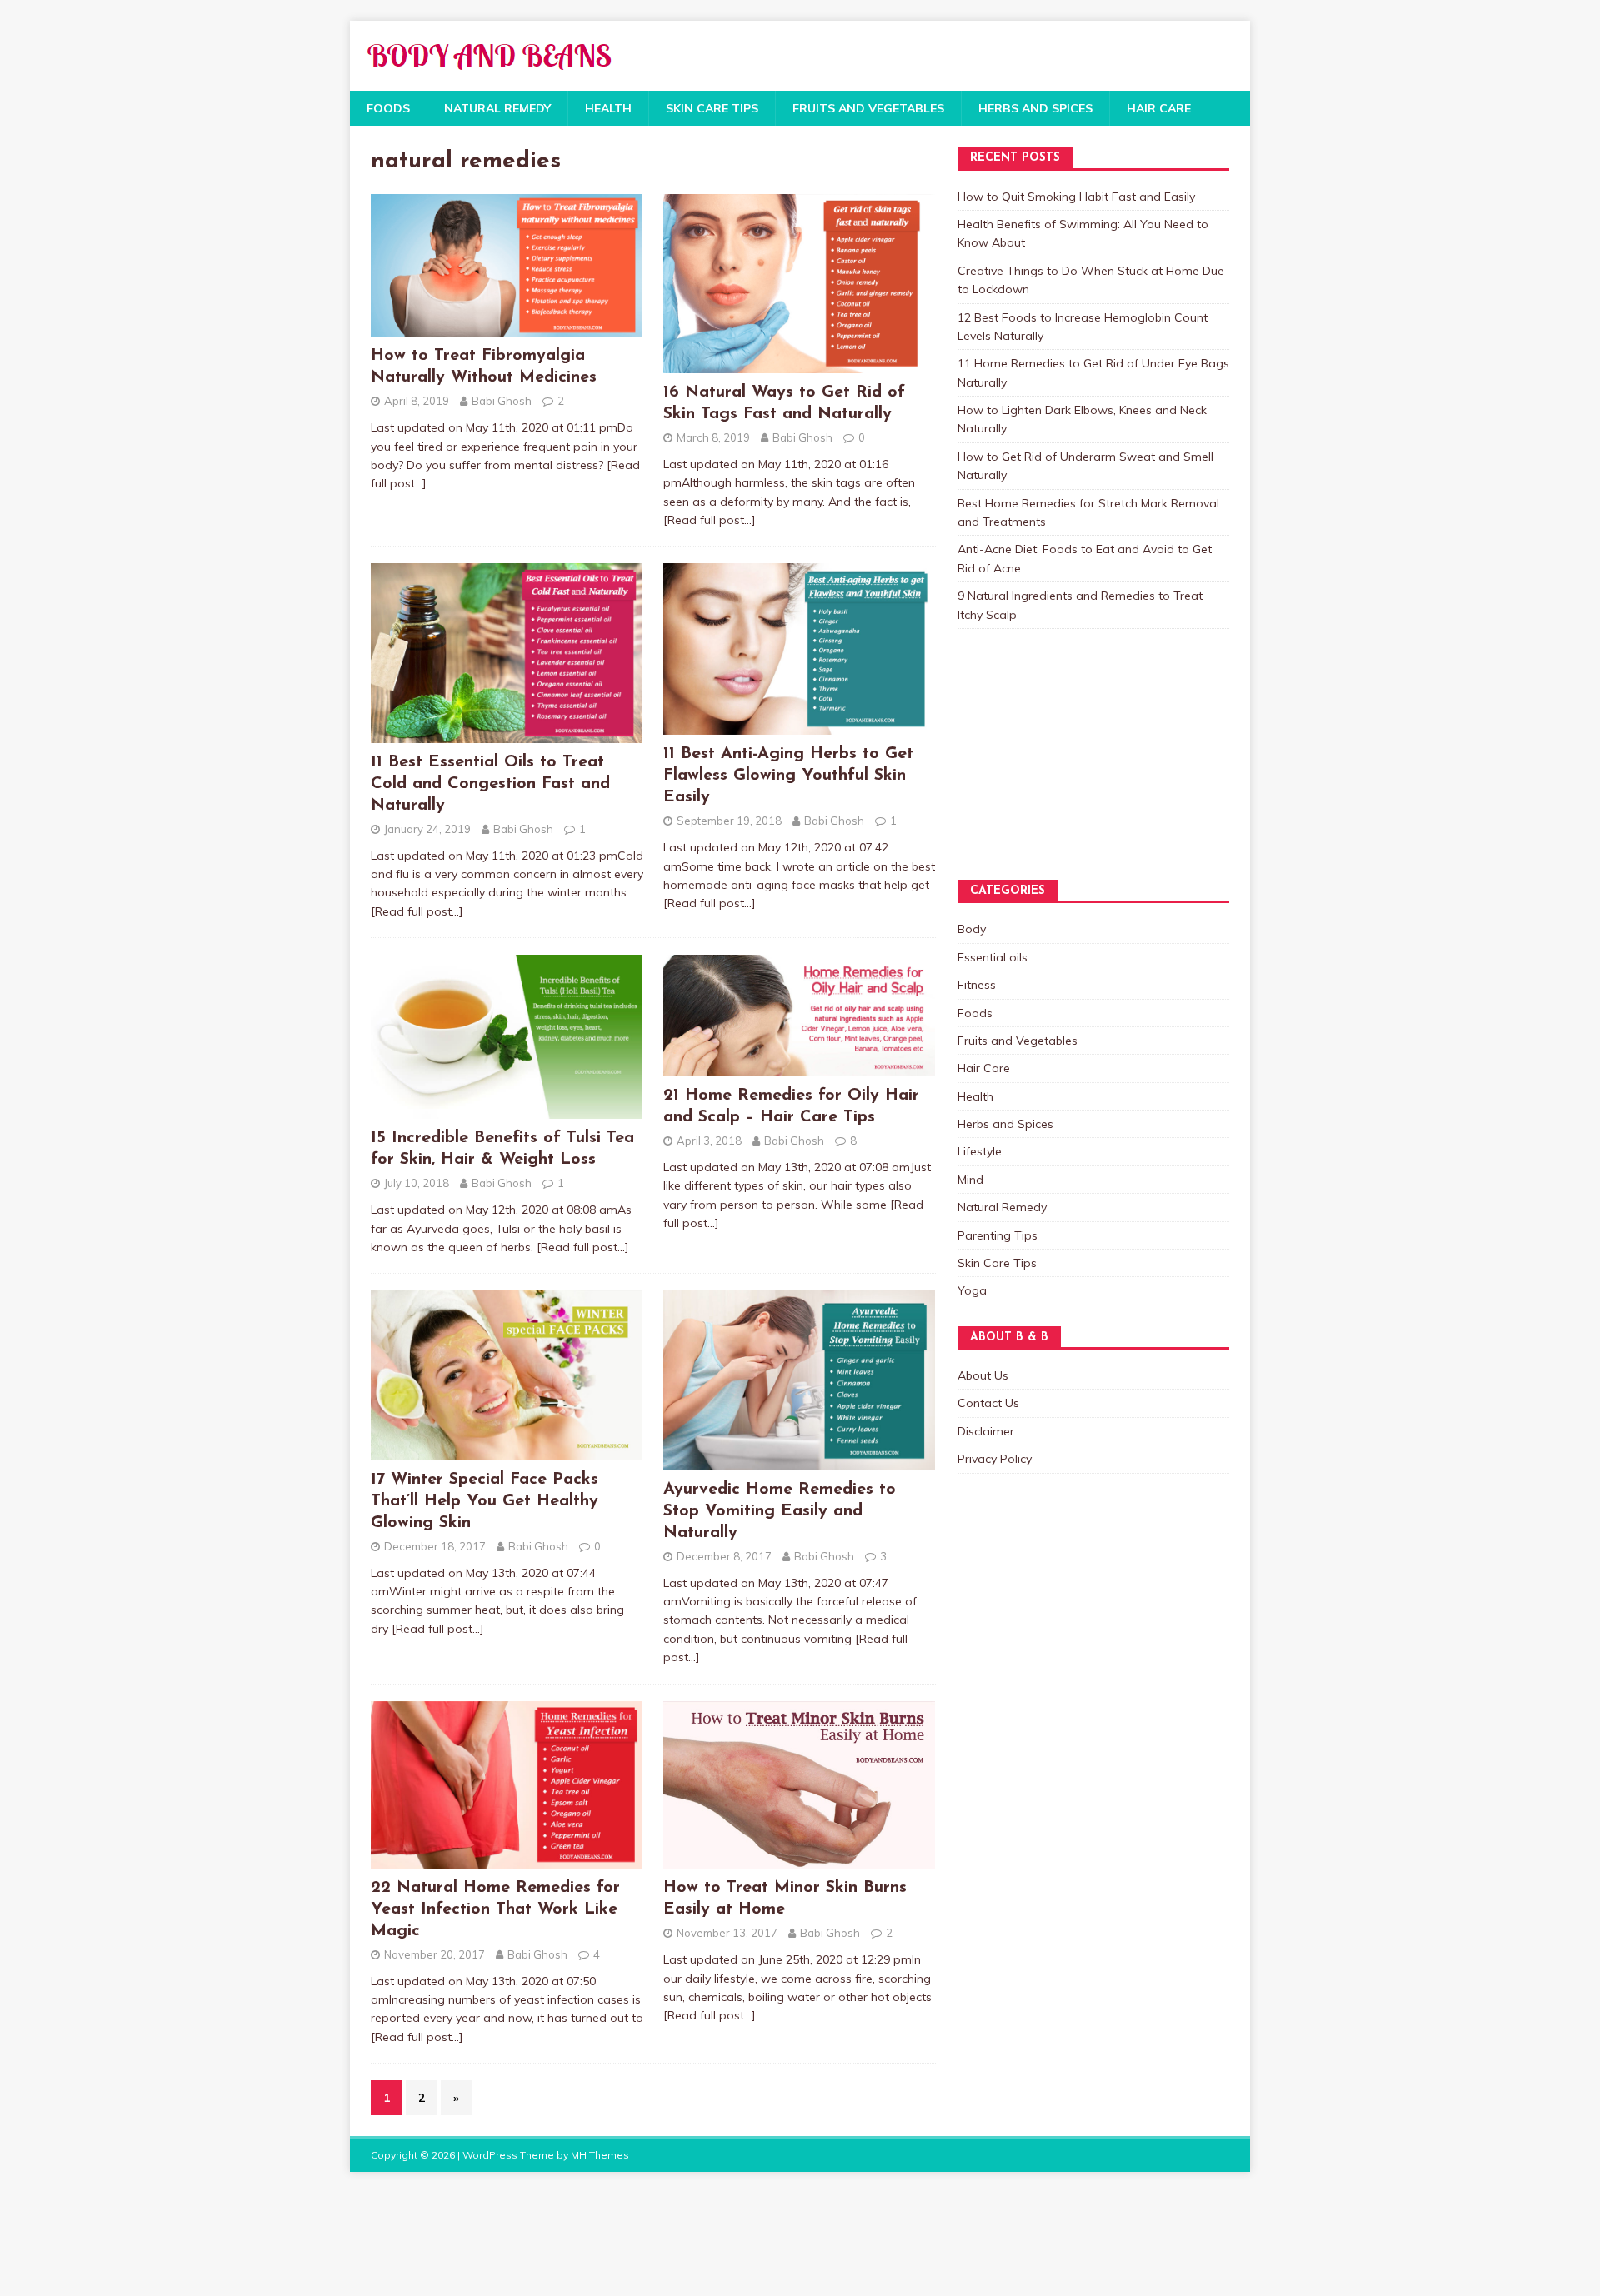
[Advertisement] (1041, 771)
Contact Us (988, 1403)
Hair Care (1159, 108)
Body (972, 929)
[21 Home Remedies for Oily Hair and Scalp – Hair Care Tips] (799, 1067)
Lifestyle (980, 1151)
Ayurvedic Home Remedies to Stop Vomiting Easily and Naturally (780, 1511)
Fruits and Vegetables (868, 108)
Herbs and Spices (1035, 108)
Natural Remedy (497, 108)
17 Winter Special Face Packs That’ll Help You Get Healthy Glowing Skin (485, 1501)
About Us (983, 1375)
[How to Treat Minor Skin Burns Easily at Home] (799, 1859)
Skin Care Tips (712, 108)
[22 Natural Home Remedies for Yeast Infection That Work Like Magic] (507, 1859)
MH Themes (600, 2155)
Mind (970, 1180)
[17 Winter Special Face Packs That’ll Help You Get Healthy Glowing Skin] (507, 1451)
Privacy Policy (995, 1459)
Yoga (972, 1290)
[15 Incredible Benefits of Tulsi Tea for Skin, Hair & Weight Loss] (507, 1110)
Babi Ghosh (502, 401)
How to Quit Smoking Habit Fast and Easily (1076, 197)
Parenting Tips (997, 1235)
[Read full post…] (710, 520)
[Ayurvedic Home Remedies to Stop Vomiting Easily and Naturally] (799, 1460)
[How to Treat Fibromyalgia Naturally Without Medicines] (507, 327)
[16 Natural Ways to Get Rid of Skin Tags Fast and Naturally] (799, 364)
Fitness (977, 985)
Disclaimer (986, 1431)
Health (608, 108)
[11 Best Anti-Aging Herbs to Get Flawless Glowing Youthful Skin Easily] (799, 726)
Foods (388, 108)
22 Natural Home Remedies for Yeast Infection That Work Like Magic (495, 1909)
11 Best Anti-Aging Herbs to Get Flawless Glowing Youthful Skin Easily (788, 776)
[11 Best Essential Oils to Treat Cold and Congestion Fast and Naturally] (507, 733)
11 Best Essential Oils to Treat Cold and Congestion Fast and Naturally (490, 784)
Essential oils (992, 957)
